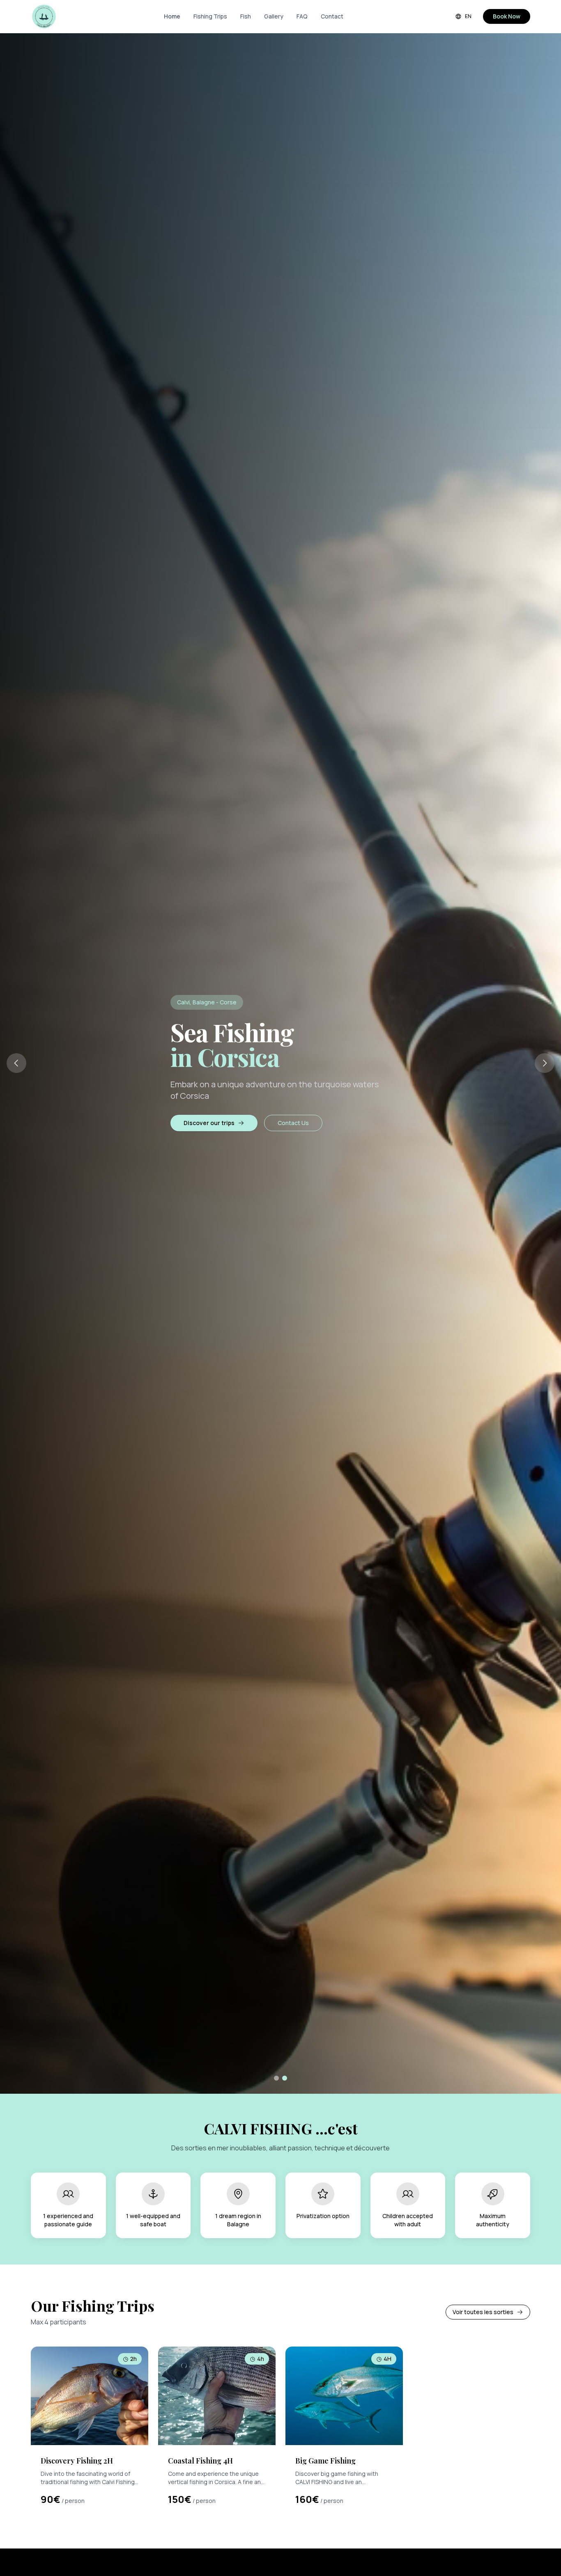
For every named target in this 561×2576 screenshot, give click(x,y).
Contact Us (293, 1123)
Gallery (274, 16)
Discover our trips (209, 1123)
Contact (332, 16)
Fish (246, 16)
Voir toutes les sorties (483, 2312)
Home (172, 16)
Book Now (507, 16)
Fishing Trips (210, 16)
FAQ (302, 16)
